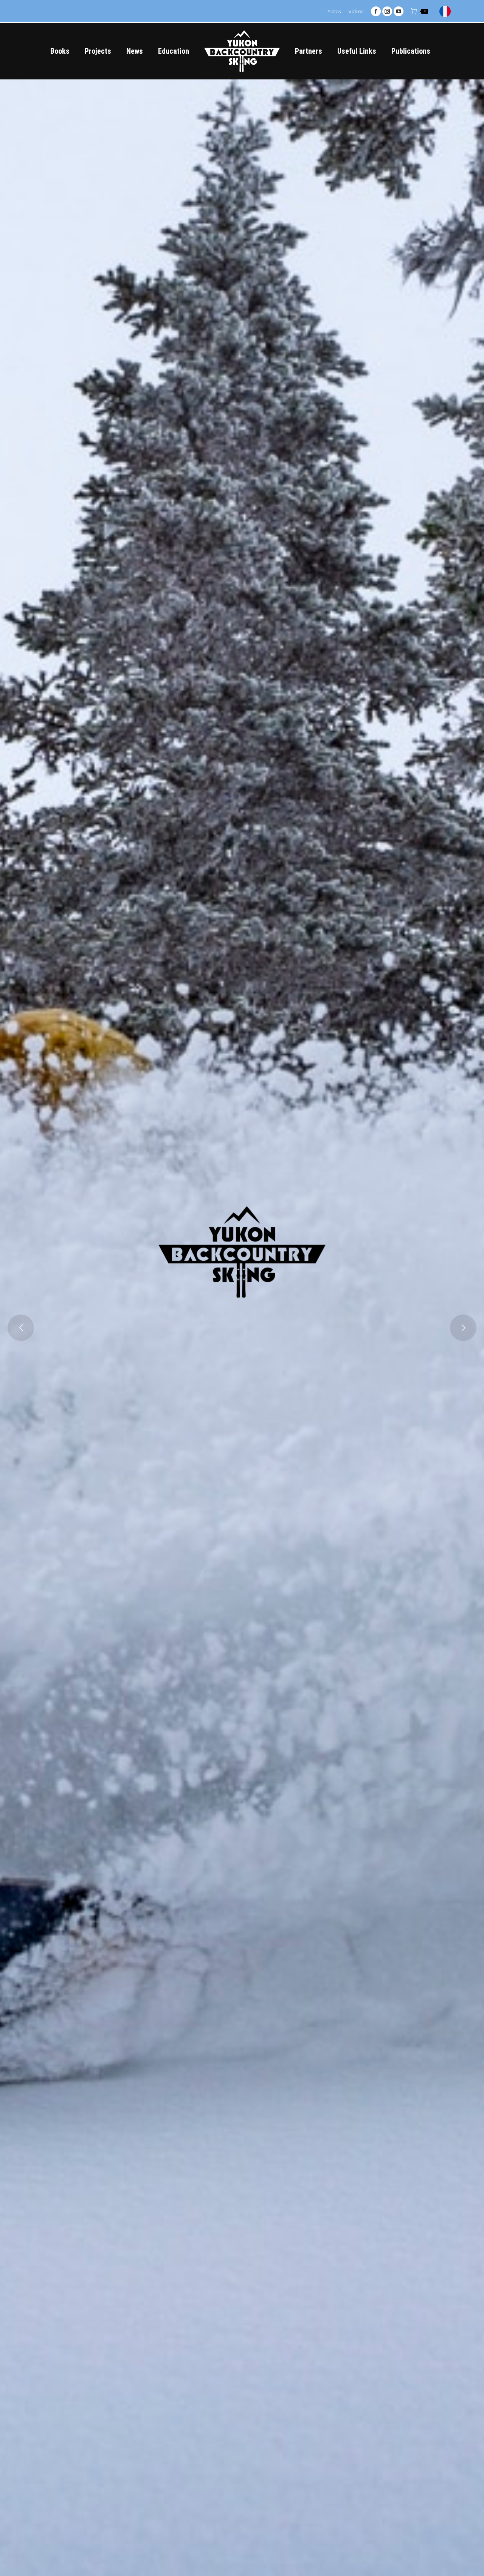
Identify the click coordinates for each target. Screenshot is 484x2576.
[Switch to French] (446, 11)
